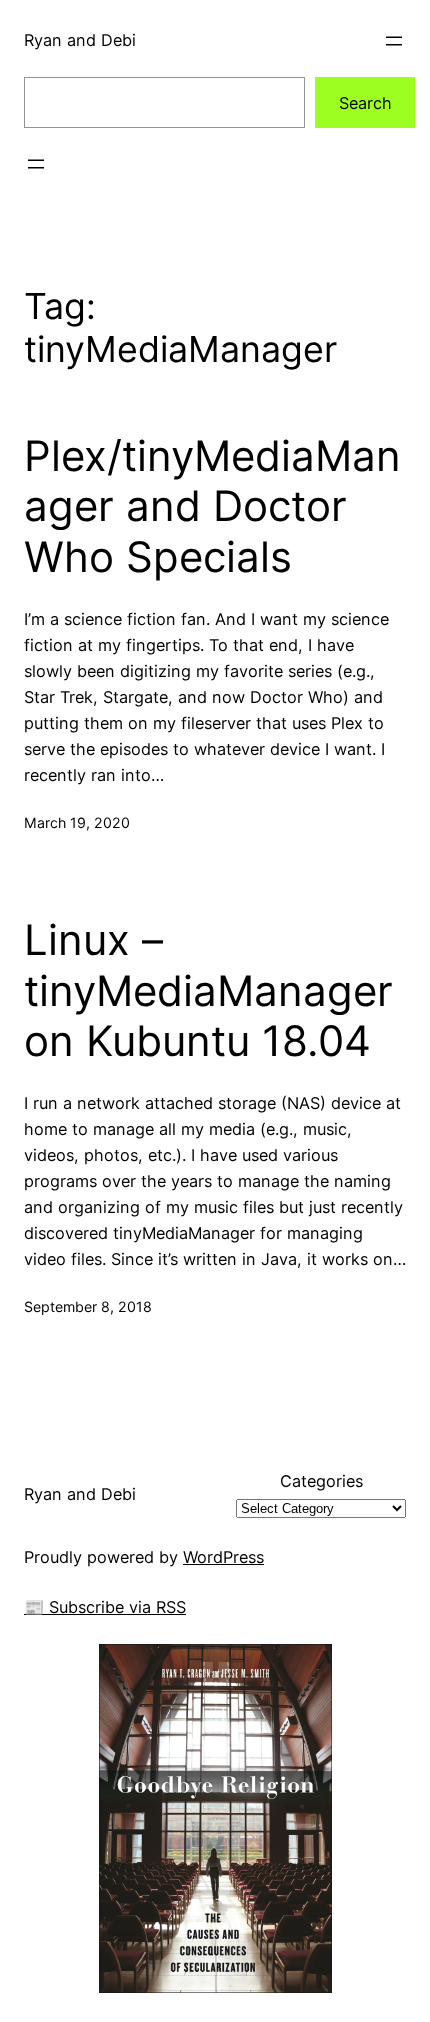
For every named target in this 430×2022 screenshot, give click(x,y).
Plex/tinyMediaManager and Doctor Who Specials (212, 506)
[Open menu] (394, 41)
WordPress (223, 1557)
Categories (321, 1481)
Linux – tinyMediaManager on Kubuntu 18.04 (208, 990)
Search (365, 103)
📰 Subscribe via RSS (105, 1607)
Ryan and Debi (80, 40)
